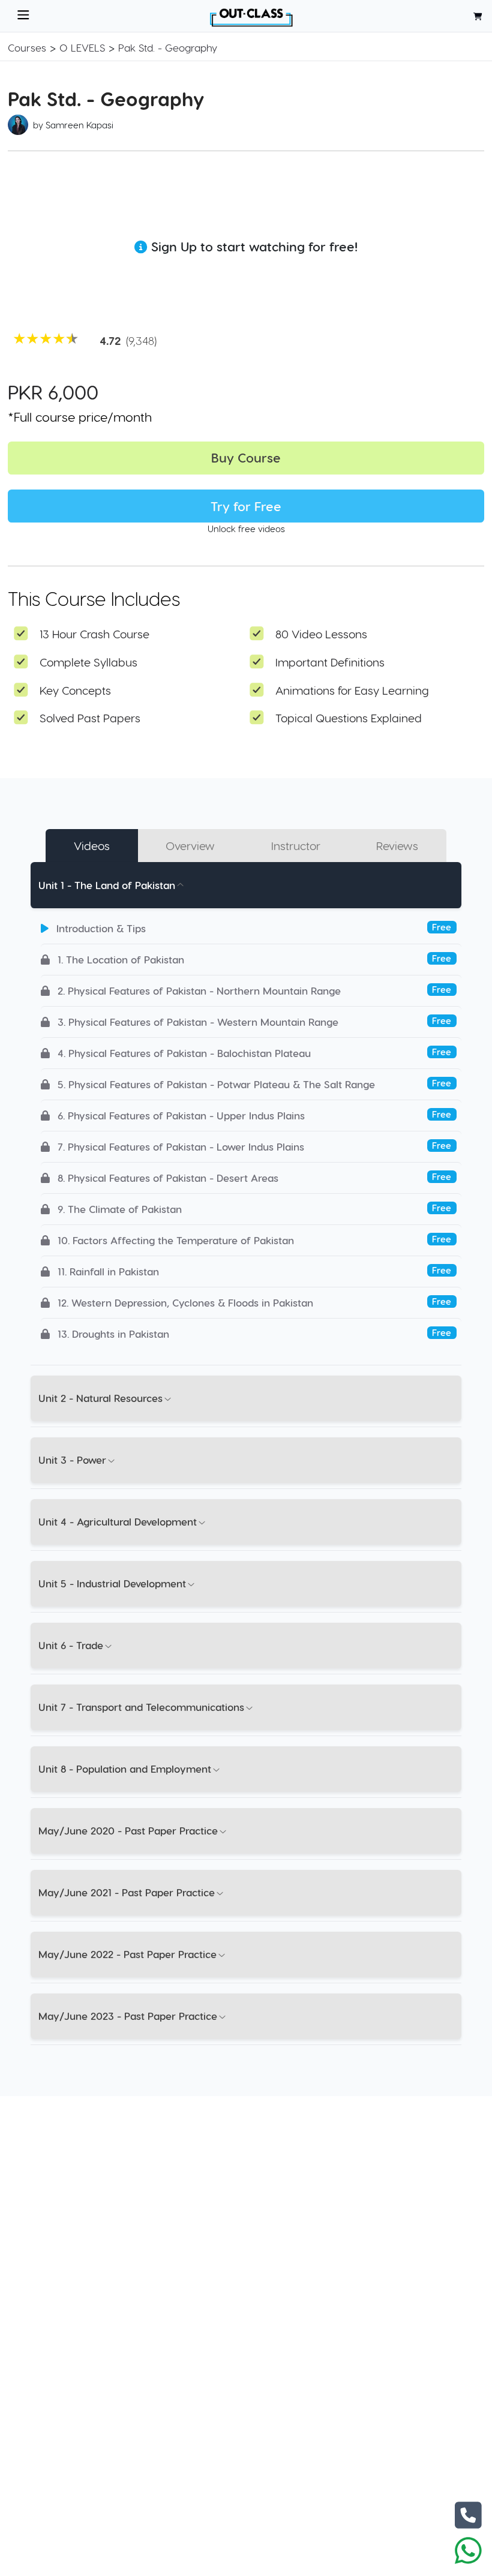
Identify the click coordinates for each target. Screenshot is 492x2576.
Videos (92, 846)
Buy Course (246, 457)
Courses (27, 47)
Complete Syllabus (88, 662)
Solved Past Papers (90, 718)
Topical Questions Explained (349, 718)
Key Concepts (75, 690)
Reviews (397, 846)
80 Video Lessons (321, 634)
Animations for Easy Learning (352, 690)
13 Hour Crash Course (94, 634)
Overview (190, 846)
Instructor (296, 846)
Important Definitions (330, 662)
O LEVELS (82, 47)
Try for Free (246, 506)
